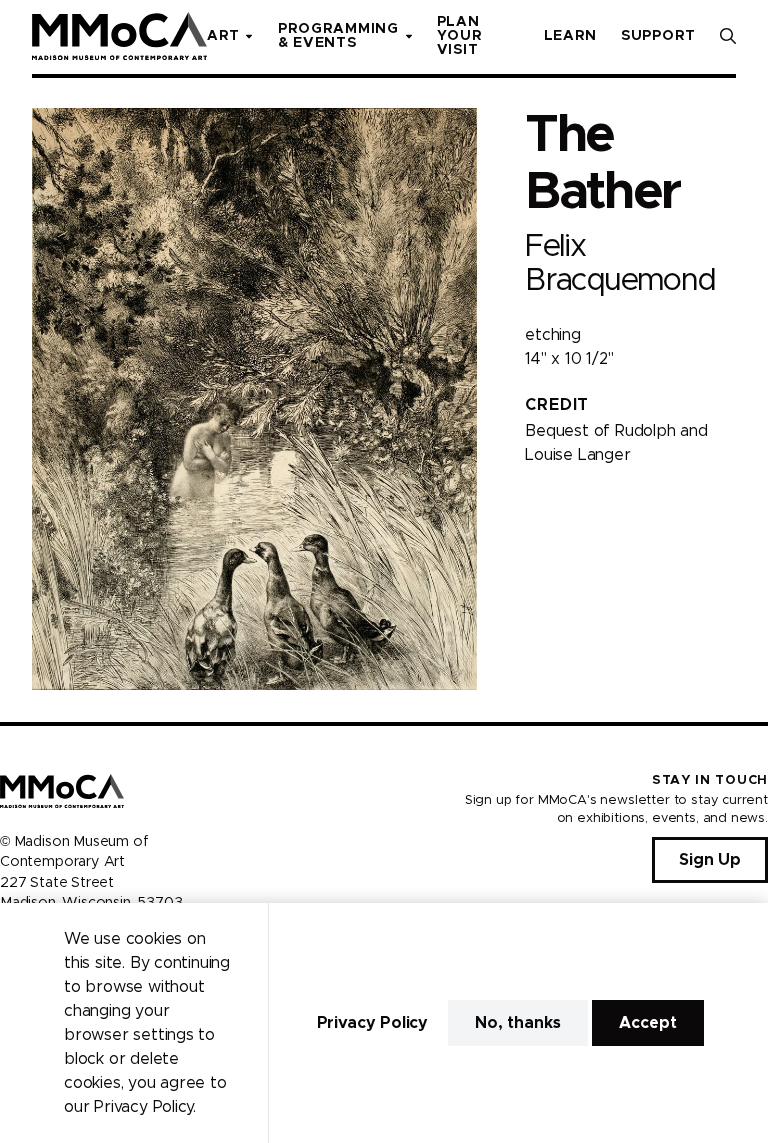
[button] (728, 36)
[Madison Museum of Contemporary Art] (119, 36)
